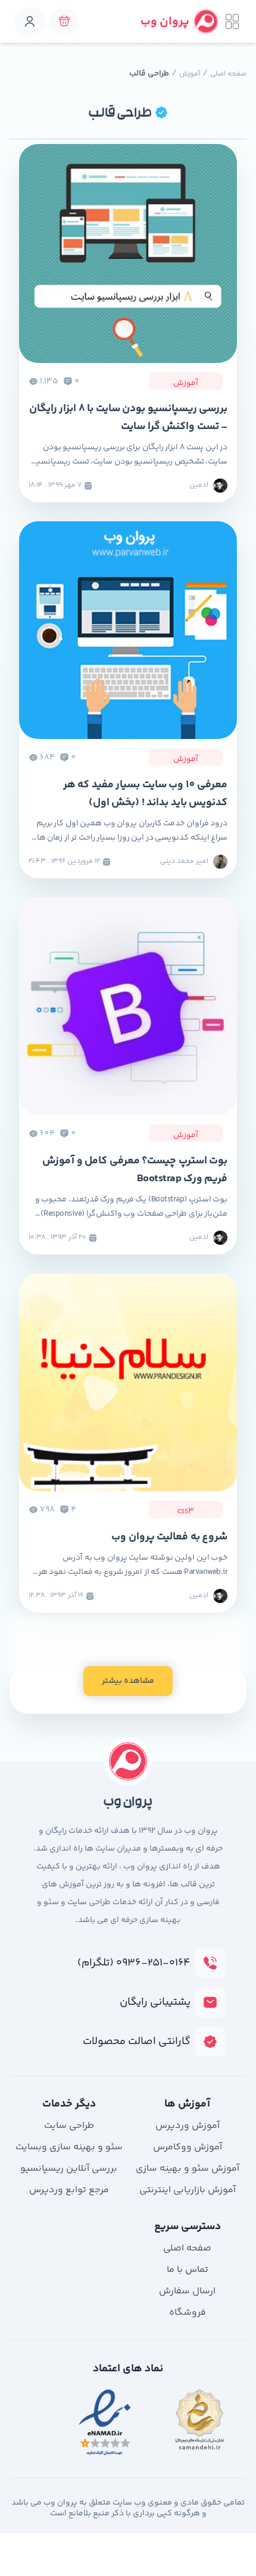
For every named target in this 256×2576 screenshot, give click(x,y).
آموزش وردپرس (188, 2126)
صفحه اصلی (228, 74)
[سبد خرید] (64, 21)
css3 (186, 1512)
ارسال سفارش (187, 2291)
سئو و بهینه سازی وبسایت (69, 2147)
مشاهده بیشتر (128, 1681)
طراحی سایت (69, 2126)
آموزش (190, 74)
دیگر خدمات (69, 2104)
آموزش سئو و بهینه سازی (188, 2169)
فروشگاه (188, 2313)
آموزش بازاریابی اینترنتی (188, 2190)
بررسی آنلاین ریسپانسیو (69, 2169)
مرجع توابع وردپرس (69, 2190)
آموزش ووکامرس (188, 2147)
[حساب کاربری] (30, 21)
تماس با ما (188, 2270)
